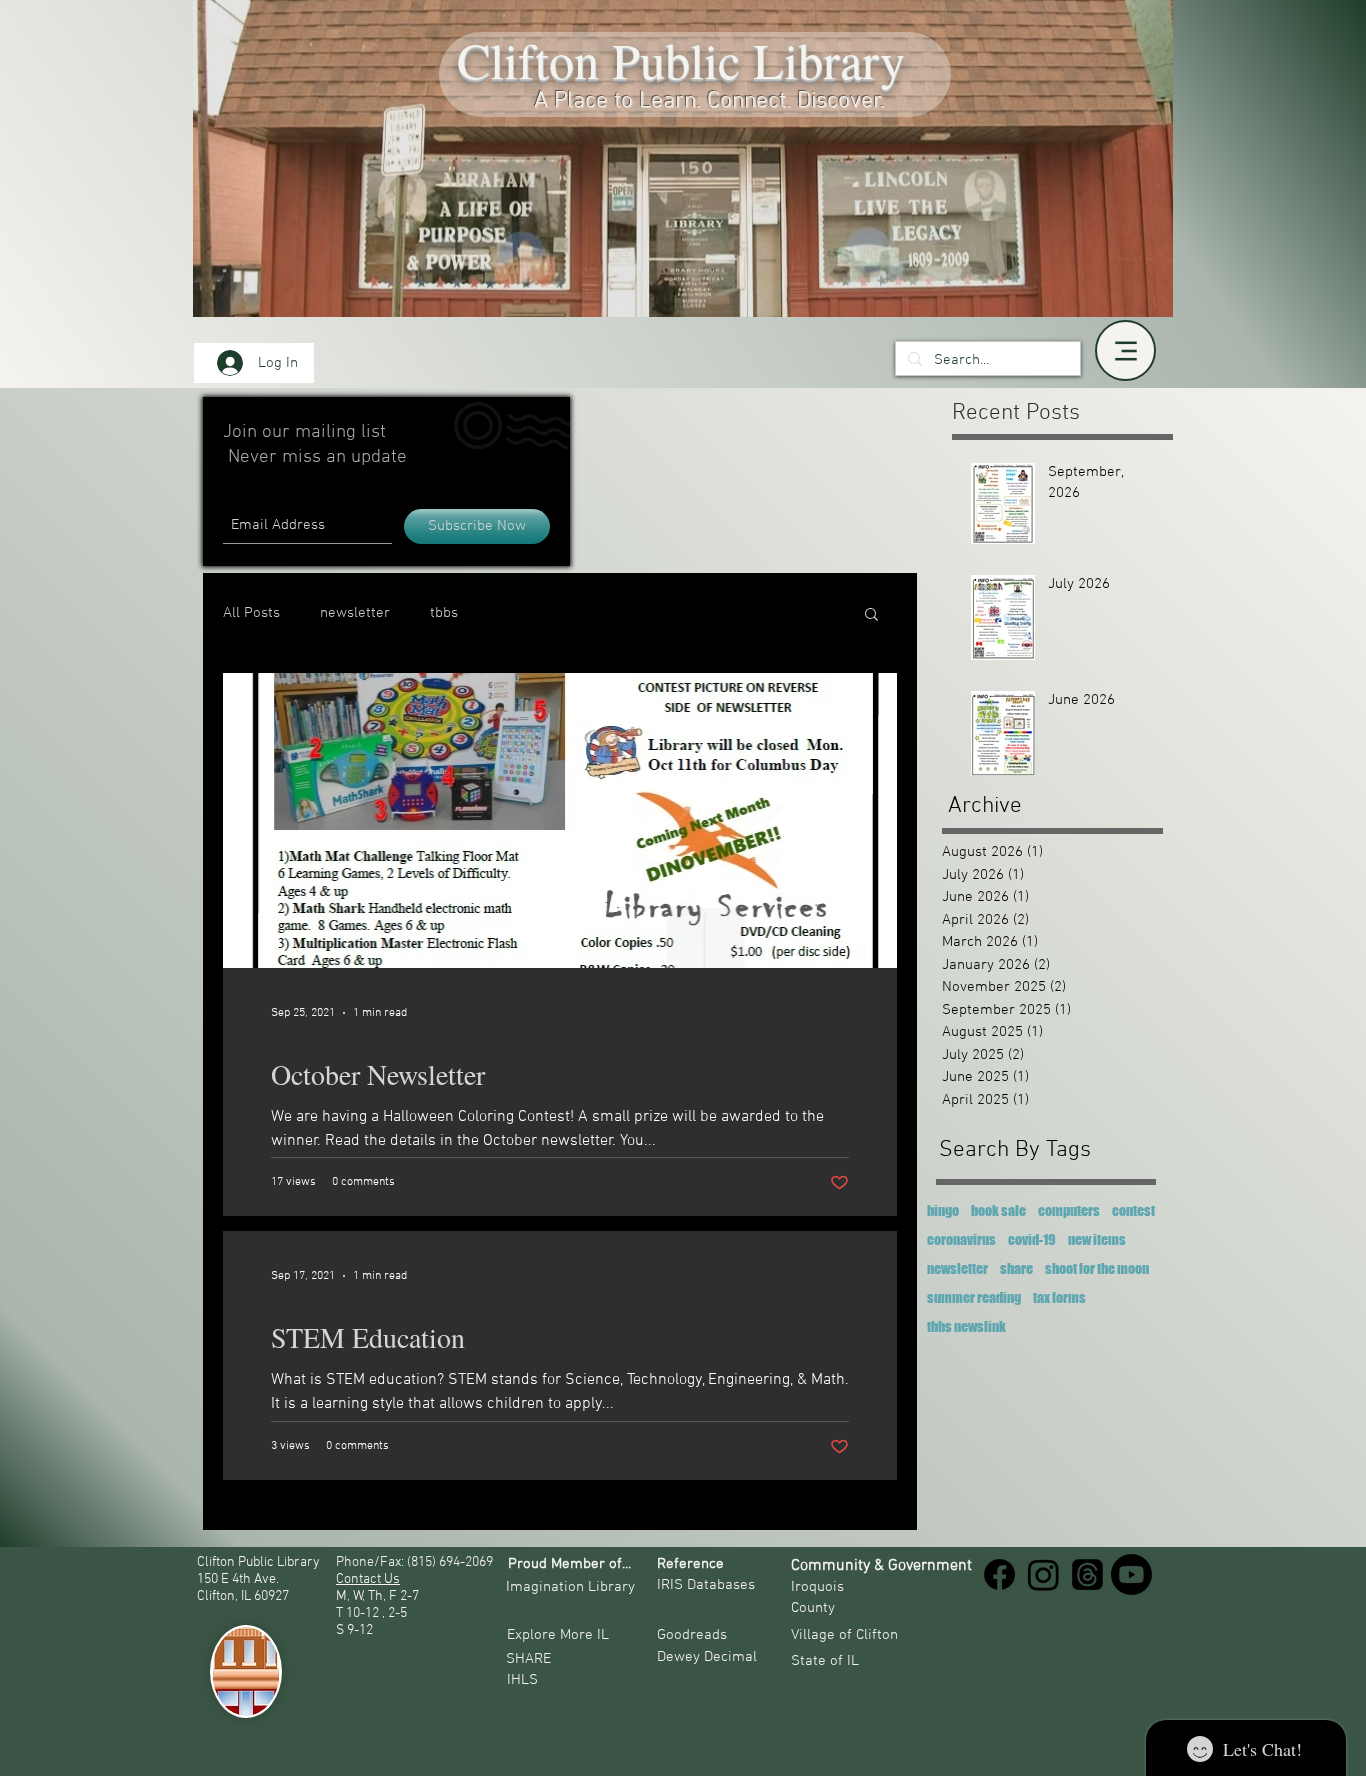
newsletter (355, 613)
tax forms (1059, 1297)
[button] (871, 615)
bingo (943, 1210)
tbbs (444, 613)
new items (1097, 1239)
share (1016, 1268)
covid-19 (1032, 1239)
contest (1133, 1210)
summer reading (974, 1297)
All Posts (251, 613)
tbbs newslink (966, 1326)
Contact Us (368, 1579)
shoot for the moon (1097, 1268)
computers (1069, 1210)
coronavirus (961, 1239)
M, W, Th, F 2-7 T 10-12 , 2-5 (379, 1605)
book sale (998, 1210)
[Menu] (1125, 350)
